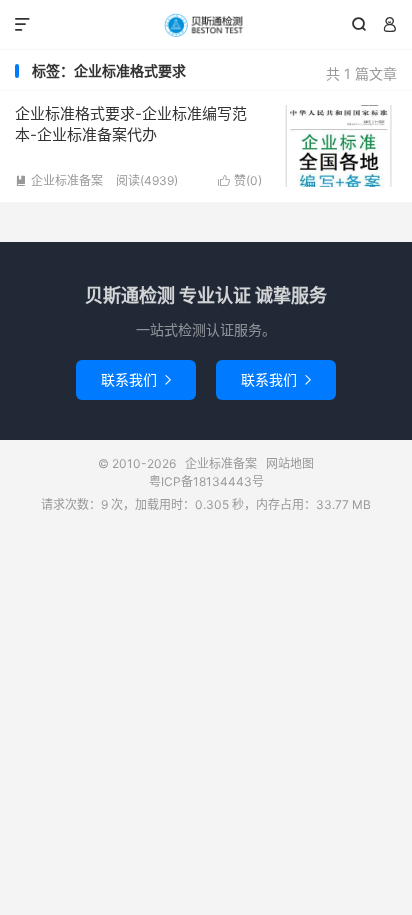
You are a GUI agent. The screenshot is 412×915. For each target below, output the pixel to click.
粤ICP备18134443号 (206, 481)
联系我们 (136, 379)
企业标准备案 (205, 25)
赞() (240, 180)
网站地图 (290, 463)
